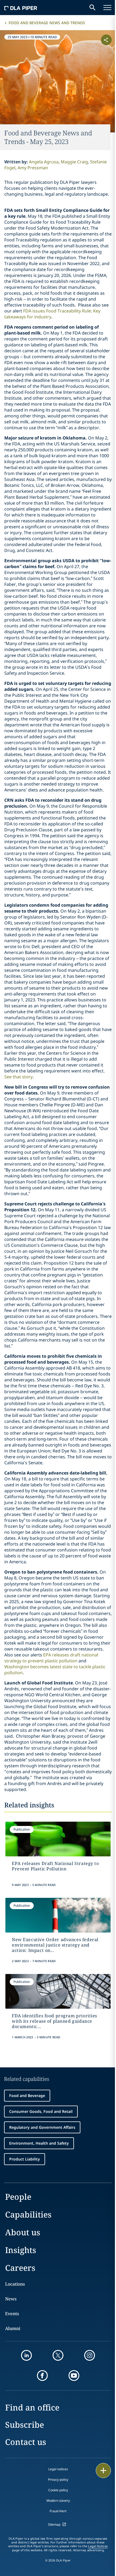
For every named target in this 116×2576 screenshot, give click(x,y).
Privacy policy (58, 2480)
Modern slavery (58, 2501)
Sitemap (54, 2524)
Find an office (32, 2407)
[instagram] (90, 2355)
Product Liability (25, 2159)
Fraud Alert (58, 2511)
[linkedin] (26, 2355)
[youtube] (74, 2376)
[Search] (93, 8)
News (11, 2299)
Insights (21, 2250)
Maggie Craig (74, 162)
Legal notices (58, 2469)
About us (23, 2232)
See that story (18, 1077)
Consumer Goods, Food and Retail (41, 2111)
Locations (15, 2284)
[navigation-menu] (107, 8)
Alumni (13, 2328)
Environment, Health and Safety (39, 2143)
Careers (20, 2268)
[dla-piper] (21, 8)
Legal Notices (98, 2546)
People (18, 2197)
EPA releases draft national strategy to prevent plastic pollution (51, 1658)
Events (12, 2314)
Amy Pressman (33, 168)
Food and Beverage (27, 2095)
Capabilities (28, 2214)
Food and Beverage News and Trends (47, 23)
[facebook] (42, 2376)
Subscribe (25, 2425)
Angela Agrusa (44, 162)
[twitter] (58, 2355)
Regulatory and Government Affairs (42, 2127)
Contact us (26, 2442)
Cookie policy (58, 2490)
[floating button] (103, 2471)
